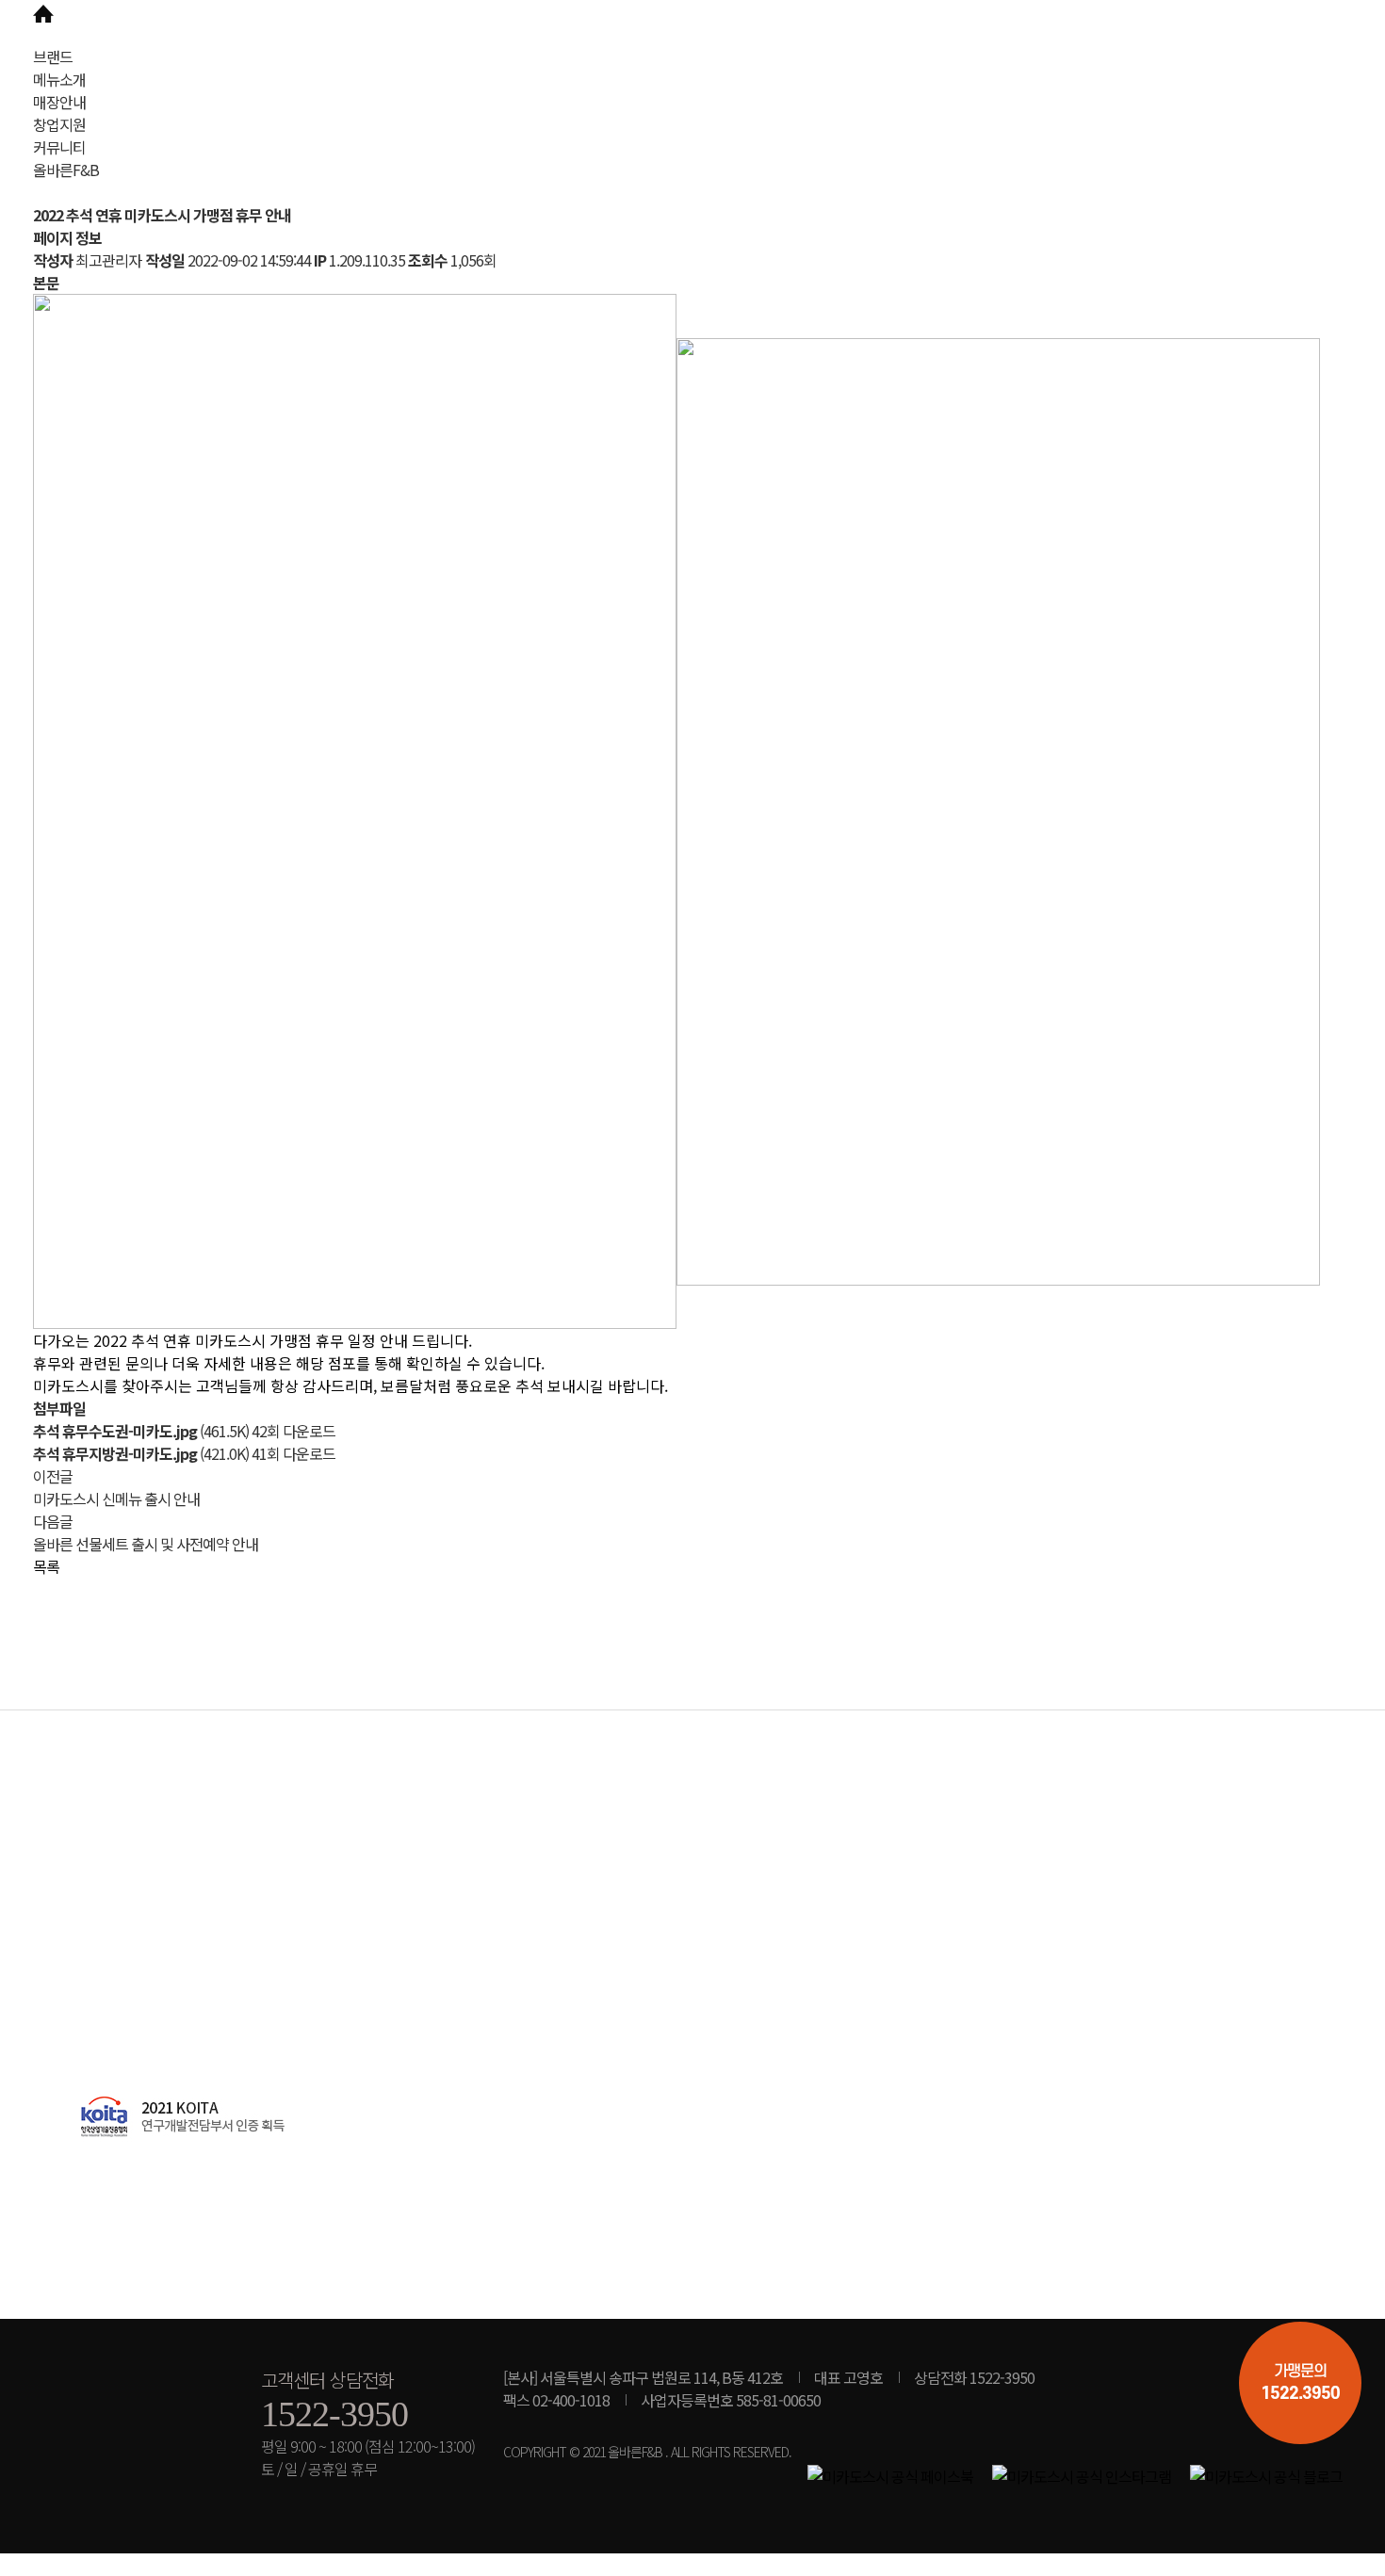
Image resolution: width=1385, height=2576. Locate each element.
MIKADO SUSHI (133, 2384)
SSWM (146, 42)
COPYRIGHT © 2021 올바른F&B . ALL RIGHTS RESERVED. (647, 2452)
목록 (46, 1566)
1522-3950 (334, 2414)
